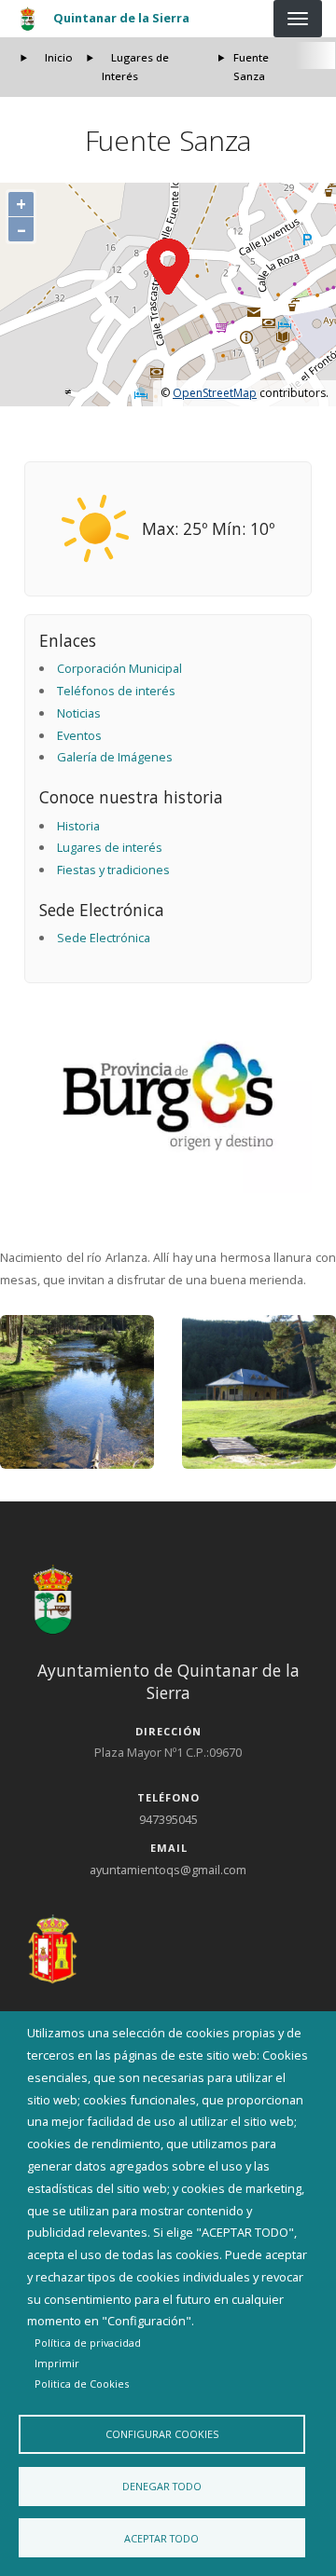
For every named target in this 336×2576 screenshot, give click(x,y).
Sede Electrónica (104, 938)
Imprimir (57, 2363)
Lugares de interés (110, 847)
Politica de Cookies (82, 2384)
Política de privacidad (88, 2343)
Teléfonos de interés (116, 691)
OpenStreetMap (215, 393)
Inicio (59, 57)
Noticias (79, 713)
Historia (78, 826)
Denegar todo (162, 2486)
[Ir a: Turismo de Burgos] (168, 1097)
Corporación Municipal (119, 668)
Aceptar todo (161, 2538)
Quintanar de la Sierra (121, 18)
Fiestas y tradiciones (113, 870)
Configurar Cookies (162, 2434)
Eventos (79, 735)
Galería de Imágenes (115, 757)
